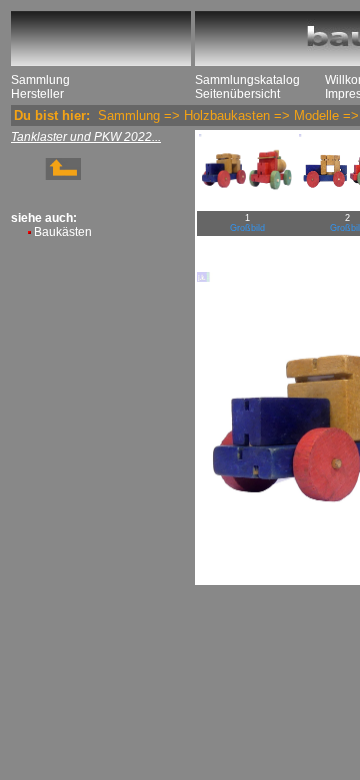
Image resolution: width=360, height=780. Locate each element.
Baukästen (63, 232)
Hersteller (37, 94)
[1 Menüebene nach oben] (46, 176)
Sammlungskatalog (247, 80)
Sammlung (40, 80)
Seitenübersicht (237, 94)
